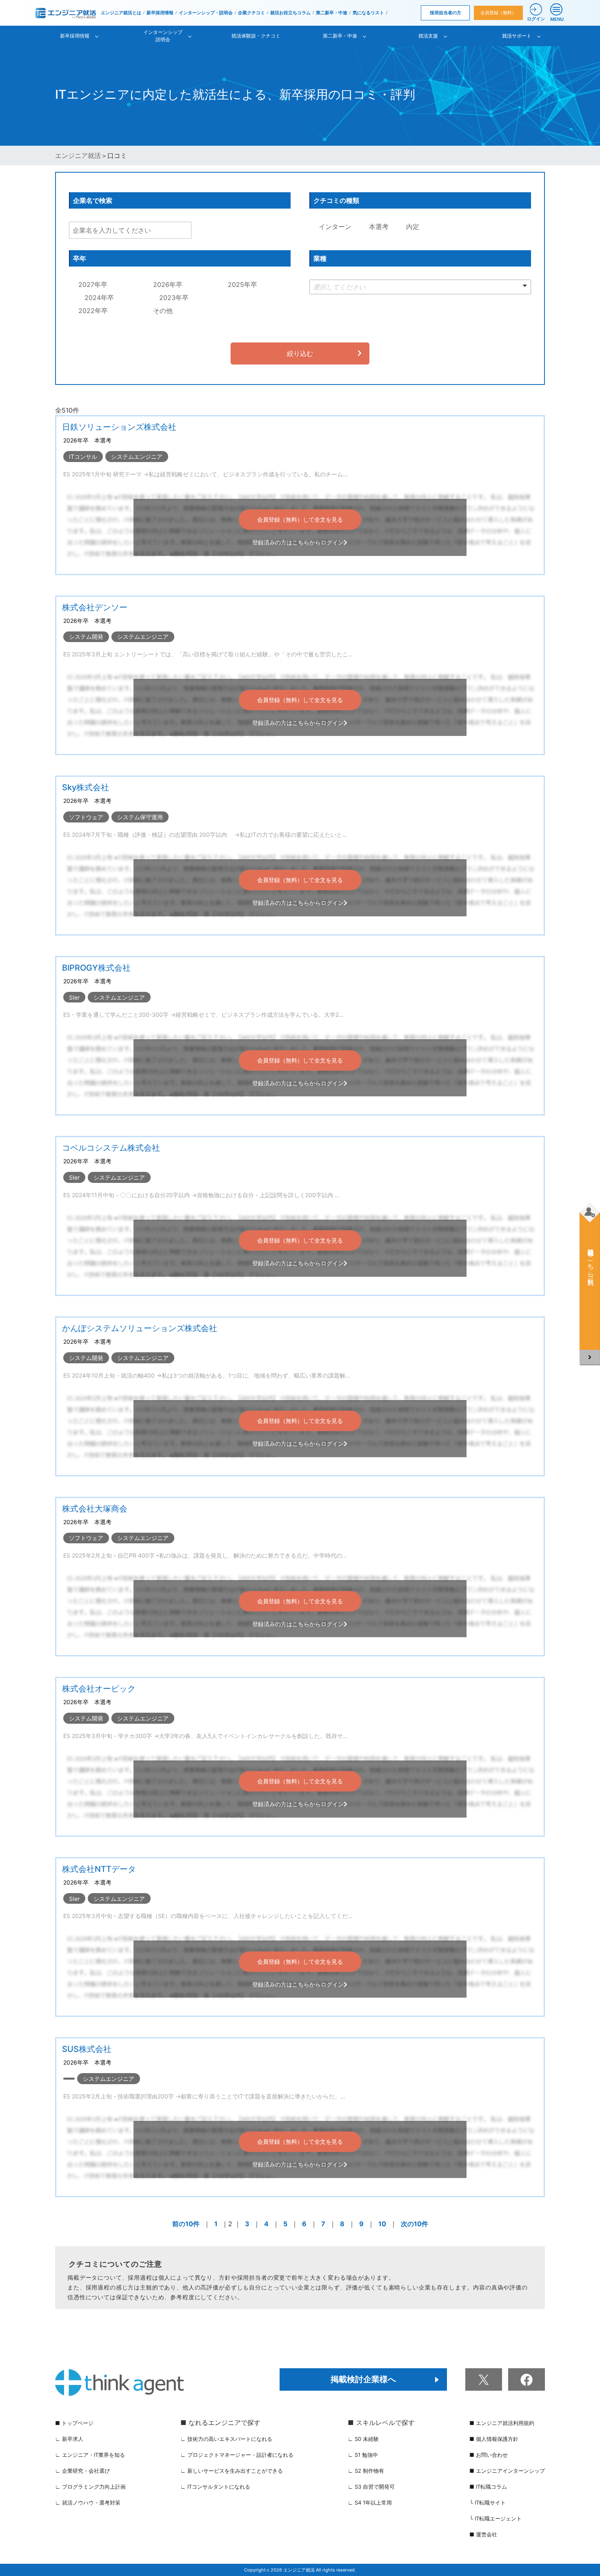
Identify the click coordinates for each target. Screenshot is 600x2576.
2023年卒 (173, 298)
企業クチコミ (251, 13)
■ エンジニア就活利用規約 (502, 2423)
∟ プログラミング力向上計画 (90, 2487)
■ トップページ (74, 2423)
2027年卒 (92, 284)
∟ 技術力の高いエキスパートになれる (226, 2439)
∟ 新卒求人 (69, 2439)
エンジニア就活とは (121, 13)
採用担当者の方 (446, 13)
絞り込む (300, 353)
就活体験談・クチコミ (256, 36)
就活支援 (428, 36)
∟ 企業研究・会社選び (82, 2471)
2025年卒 (241, 284)
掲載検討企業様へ (363, 2379)
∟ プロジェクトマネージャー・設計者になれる (237, 2455)
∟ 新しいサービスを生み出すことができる (232, 2471)
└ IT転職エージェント (496, 2518)
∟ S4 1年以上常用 (370, 2503)
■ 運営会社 (483, 2534)
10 (382, 2224)
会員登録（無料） (498, 13)
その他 (162, 311)
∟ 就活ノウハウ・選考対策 (88, 2503)
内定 (412, 227)
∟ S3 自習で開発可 (371, 2487)
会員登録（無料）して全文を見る (300, 519)
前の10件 (186, 2224)
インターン (334, 227)
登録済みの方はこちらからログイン (298, 542)
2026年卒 (167, 284)
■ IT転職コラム (488, 2487)
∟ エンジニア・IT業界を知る (90, 2455)
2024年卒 (98, 298)
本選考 (378, 227)
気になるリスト (368, 13)
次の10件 (414, 2224)
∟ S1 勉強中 (363, 2455)
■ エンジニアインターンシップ (507, 2471)
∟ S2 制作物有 (366, 2471)
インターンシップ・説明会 (206, 13)
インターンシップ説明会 (163, 36)
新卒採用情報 (160, 13)
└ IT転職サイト (488, 2503)
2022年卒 (92, 311)
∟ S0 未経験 (363, 2439)
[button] (420, 287)
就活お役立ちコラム (290, 13)
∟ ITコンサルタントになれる (215, 2487)
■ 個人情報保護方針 (494, 2439)
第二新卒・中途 (332, 13)
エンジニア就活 (78, 156)
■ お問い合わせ (489, 2455)
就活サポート (517, 36)
